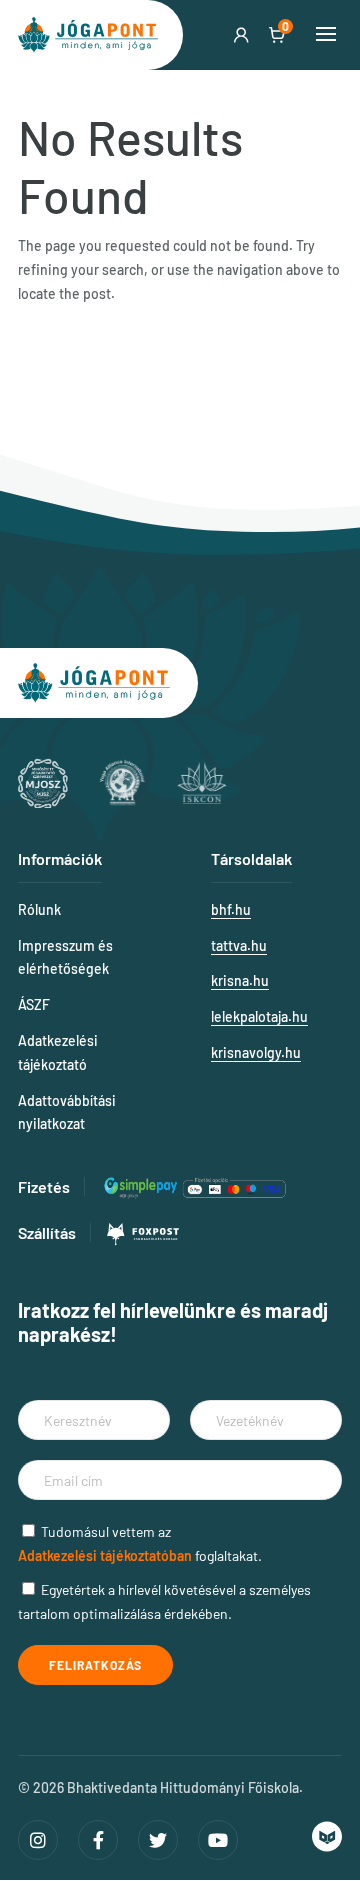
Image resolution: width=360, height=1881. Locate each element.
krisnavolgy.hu (256, 1052)
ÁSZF (34, 1004)
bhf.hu (231, 909)
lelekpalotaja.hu (259, 1016)
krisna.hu (240, 980)
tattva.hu (239, 945)
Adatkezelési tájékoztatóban (105, 1555)
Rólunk (39, 909)
